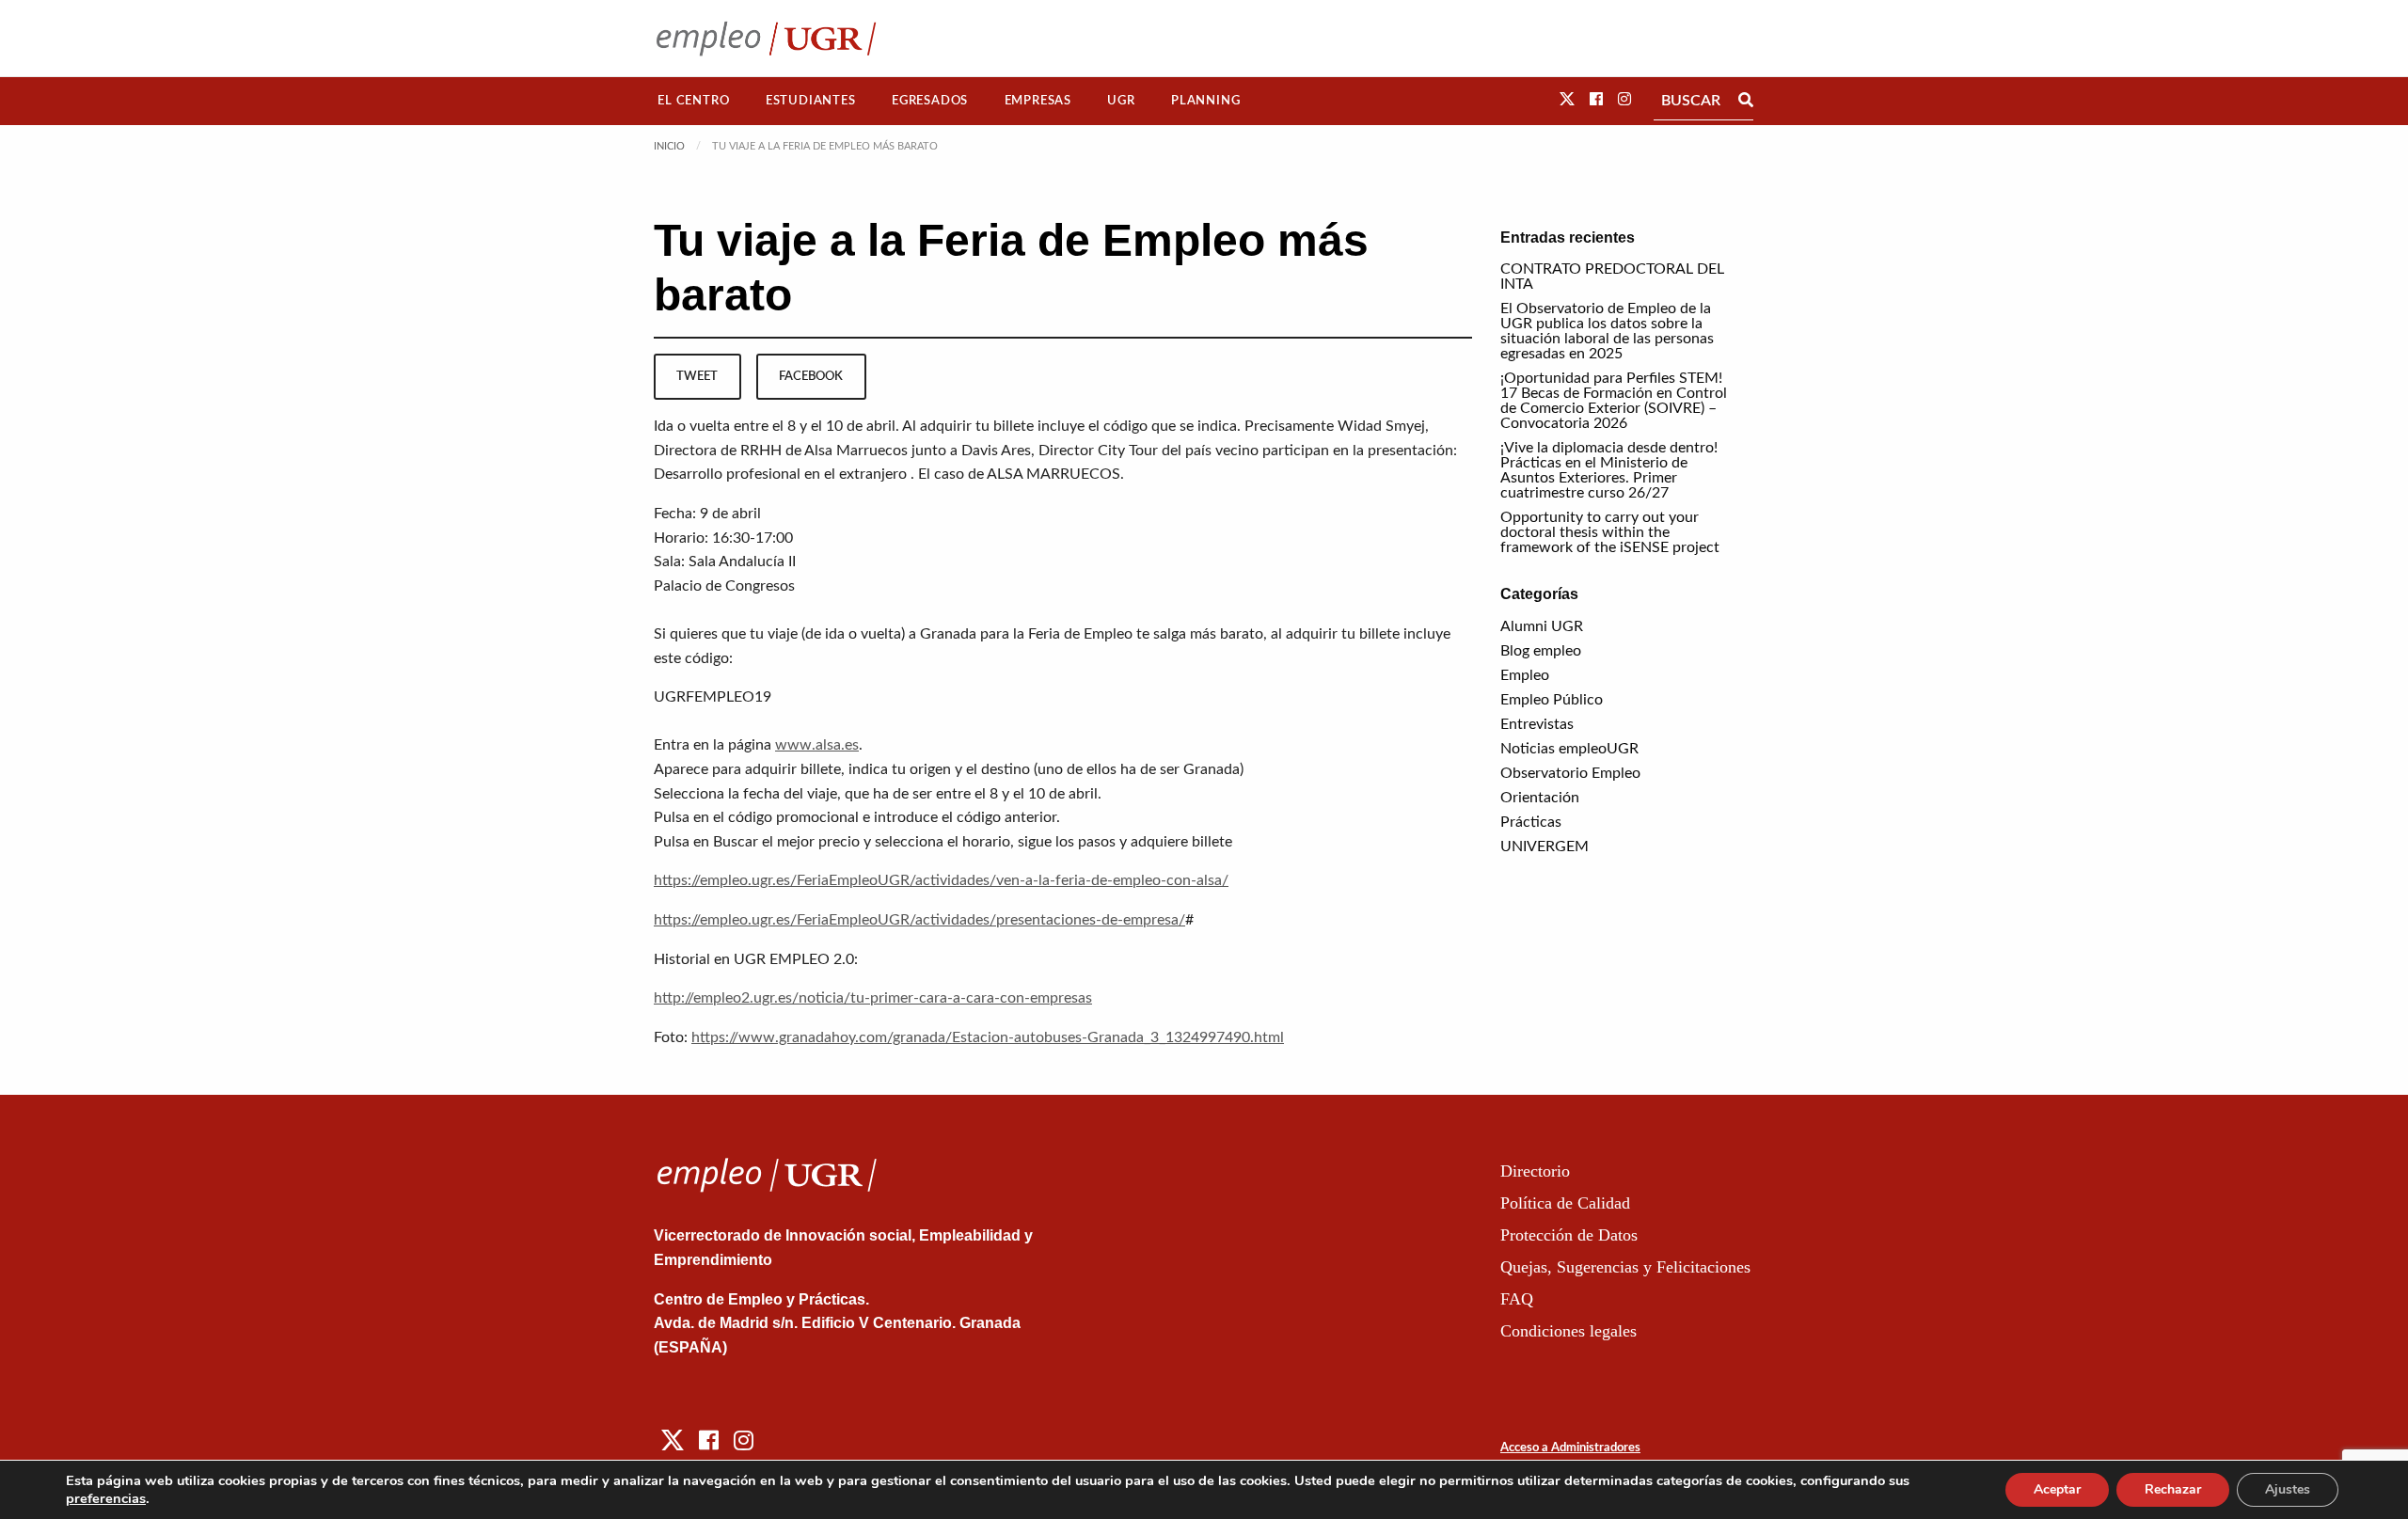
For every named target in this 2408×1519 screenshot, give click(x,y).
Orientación (1540, 798)
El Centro (693, 101)
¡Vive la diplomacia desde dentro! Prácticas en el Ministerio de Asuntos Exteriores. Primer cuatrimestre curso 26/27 (1609, 470)
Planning (1205, 101)
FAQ (1517, 1299)
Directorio (1535, 1171)
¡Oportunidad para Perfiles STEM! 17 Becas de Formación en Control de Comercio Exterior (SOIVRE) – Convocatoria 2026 (1614, 401)
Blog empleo (1541, 651)
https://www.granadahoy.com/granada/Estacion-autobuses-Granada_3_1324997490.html (988, 1037)
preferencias (106, 1498)
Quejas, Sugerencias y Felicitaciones (1625, 1267)
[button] (1567, 100)
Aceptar (2057, 1489)
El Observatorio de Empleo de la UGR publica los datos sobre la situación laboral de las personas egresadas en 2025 (1607, 331)
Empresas (1038, 101)
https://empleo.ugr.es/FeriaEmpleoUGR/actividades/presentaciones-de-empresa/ (919, 920)
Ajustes (2288, 1489)
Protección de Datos (1569, 1235)
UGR (1121, 101)
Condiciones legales (1568, 1331)
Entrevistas (1537, 724)
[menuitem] (694, 101)
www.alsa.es (817, 745)
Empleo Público (1552, 700)
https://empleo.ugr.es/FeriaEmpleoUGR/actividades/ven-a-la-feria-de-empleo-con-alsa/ (941, 880)
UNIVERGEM (1545, 847)
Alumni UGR (1542, 626)
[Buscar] (1746, 101)
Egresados (930, 101)
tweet (697, 376)
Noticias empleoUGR (1569, 749)
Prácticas (1531, 822)
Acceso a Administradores (1570, 1448)
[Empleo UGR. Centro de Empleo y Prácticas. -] (766, 38)
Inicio (669, 146)
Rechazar (2173, 1489)
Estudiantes (811, 101)
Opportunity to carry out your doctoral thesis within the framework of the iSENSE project (1610, 532)
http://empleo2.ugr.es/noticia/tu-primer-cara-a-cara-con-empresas (873, 998)
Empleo (1525, 675)
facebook (811, 376)
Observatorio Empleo (1570, 773)
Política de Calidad (1565, 1203)
